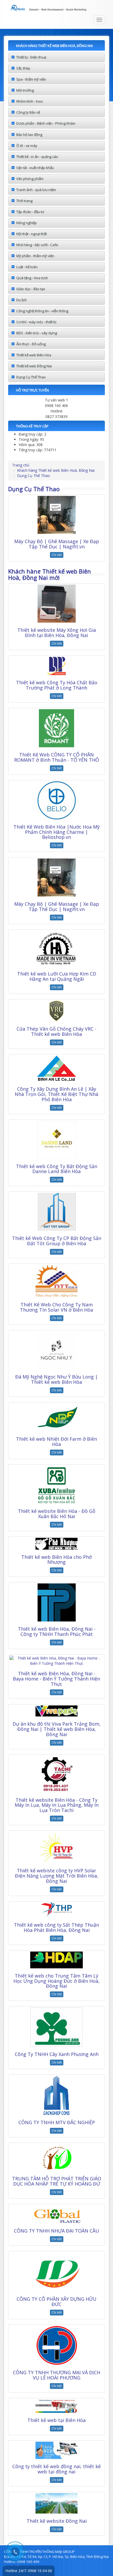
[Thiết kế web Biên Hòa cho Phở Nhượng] (56, 1544)
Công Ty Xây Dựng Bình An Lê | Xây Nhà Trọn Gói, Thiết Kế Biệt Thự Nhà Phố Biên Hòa (56, 1094)
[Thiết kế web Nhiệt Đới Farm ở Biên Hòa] (56, 1417)
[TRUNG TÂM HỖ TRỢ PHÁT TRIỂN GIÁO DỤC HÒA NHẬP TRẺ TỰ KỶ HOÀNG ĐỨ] (56, 2158)
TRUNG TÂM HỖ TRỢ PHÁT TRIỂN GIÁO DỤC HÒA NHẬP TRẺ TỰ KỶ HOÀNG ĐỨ (57, 2181)
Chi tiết (57, 555)
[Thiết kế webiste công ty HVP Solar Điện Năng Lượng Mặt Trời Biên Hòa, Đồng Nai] (56, 1847)
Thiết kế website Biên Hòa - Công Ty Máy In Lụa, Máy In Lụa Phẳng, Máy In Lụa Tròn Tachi (57, 1805)
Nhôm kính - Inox (30, 101)
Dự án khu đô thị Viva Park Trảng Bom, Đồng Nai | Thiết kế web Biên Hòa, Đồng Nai (57, 1729)
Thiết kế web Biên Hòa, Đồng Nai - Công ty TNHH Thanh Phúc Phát (57, 1631)
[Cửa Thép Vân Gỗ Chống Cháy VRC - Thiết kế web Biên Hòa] (56, 1011)
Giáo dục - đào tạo (31, 289)
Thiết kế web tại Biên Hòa (56, 2420)
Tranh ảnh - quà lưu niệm (36, 190)
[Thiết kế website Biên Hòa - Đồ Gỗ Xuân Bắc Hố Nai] (56, 1485)
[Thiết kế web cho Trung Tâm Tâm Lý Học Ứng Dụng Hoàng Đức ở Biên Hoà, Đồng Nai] (56, 1960)
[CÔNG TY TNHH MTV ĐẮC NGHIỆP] (56, 2095)
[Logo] (56, 7)
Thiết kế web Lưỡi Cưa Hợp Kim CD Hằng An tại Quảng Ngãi (57, 976)
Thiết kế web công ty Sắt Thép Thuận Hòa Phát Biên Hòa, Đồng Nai (56, 1927)
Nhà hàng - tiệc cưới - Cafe (37, 245)
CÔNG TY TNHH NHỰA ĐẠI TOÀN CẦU (56, 2231)
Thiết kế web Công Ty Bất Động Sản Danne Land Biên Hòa (57, 1169)
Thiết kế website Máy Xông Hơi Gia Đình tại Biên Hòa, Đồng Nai (57, 633)
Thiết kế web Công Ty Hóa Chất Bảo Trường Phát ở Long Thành (57, 685)
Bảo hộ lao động (29, 135)
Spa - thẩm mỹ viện (31, 79)
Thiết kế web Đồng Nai (34, 366)
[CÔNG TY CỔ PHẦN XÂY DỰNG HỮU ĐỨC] (56, 2272)
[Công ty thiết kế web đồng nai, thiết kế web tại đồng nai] (56, 2450)
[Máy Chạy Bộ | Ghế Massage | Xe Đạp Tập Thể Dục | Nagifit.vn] (56, 515)
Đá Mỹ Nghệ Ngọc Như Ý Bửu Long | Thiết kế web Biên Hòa (56, 1379)
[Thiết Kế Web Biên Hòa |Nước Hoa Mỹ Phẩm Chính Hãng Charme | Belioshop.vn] (56, 800)
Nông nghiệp (27, 223)
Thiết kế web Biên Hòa (34, 355)
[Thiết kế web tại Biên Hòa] (56, 2406)
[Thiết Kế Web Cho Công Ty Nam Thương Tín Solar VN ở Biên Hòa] (56, 1281)
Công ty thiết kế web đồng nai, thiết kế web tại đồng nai (56, 2469)
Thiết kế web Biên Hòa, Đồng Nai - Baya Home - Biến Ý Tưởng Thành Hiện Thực (56, 1679)
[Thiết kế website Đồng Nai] (56, 2503)
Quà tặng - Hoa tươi (32, 278)
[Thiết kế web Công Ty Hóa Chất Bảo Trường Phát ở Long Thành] (56, 666)
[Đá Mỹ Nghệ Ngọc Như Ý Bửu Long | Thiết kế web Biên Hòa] (56, 1350)
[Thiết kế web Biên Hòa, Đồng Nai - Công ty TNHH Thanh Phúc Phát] (56, 1602)
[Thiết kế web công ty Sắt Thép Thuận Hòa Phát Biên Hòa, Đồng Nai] (56, 1910)
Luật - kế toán (27, 267)
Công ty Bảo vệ (28, 112)
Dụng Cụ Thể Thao (31, 377)
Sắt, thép (23, 68)
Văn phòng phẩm (30, 179)
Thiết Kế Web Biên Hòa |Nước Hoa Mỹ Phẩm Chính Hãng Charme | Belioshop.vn (56, 832)
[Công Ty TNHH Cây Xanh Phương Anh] (56, 2027)
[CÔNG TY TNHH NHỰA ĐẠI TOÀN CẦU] (56, 2214)
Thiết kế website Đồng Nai (57, 2521)
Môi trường (25, 90)
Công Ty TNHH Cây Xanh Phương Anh (57, 2054)
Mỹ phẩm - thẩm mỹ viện (35, 256)
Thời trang (24, 201)
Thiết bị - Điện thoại (31, 57)
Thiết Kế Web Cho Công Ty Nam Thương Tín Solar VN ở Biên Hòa (56, 1307)
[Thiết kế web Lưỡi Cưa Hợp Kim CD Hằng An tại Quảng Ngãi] (56, 948)
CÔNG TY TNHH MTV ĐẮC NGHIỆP (57, 2122)
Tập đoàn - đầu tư (30, 212)
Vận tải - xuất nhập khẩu (35, 168)
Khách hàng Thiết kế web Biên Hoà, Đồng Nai (56, 470)
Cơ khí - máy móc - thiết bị (36, 322)
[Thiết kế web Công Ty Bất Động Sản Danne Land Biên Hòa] (56, 1140)
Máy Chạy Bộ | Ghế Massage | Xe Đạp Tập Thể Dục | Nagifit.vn (57, 544)
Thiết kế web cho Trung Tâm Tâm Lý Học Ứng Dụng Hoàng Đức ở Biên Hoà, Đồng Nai (56, 1981)
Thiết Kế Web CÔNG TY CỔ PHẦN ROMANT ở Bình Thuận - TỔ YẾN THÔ (57, 757)
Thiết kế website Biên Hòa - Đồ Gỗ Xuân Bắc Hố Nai (57, 1514)
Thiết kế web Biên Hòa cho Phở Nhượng (56, 1560)
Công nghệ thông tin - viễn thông (42, 311)
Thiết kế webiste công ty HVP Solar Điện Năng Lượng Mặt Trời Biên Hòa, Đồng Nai (57, 1876)
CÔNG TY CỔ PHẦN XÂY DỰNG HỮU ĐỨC (56, 2302)
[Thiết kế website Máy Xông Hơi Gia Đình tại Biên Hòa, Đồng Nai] (56, 604)
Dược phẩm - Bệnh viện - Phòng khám (46, 123)
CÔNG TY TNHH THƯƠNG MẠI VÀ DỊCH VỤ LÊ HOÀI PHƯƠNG (56, 2375)
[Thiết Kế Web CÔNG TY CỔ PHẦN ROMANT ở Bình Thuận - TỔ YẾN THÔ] (56, 728)
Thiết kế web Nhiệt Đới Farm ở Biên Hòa (56, 1441)
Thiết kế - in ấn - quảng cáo (37, 157)
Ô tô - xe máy (27, 146)
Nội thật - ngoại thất (32, 234)
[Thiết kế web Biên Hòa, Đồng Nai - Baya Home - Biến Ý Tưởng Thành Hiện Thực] (56, 1661)
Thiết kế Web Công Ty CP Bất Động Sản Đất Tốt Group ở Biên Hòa (57, 1241)
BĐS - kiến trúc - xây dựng (37, 333)
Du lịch (22, 300)
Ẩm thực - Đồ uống (31, 344)
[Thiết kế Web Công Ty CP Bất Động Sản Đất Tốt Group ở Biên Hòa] (56, 1212)
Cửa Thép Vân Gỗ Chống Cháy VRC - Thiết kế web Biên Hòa (56, 1031)
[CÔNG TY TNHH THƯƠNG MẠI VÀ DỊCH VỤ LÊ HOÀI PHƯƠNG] (56, 2345)
